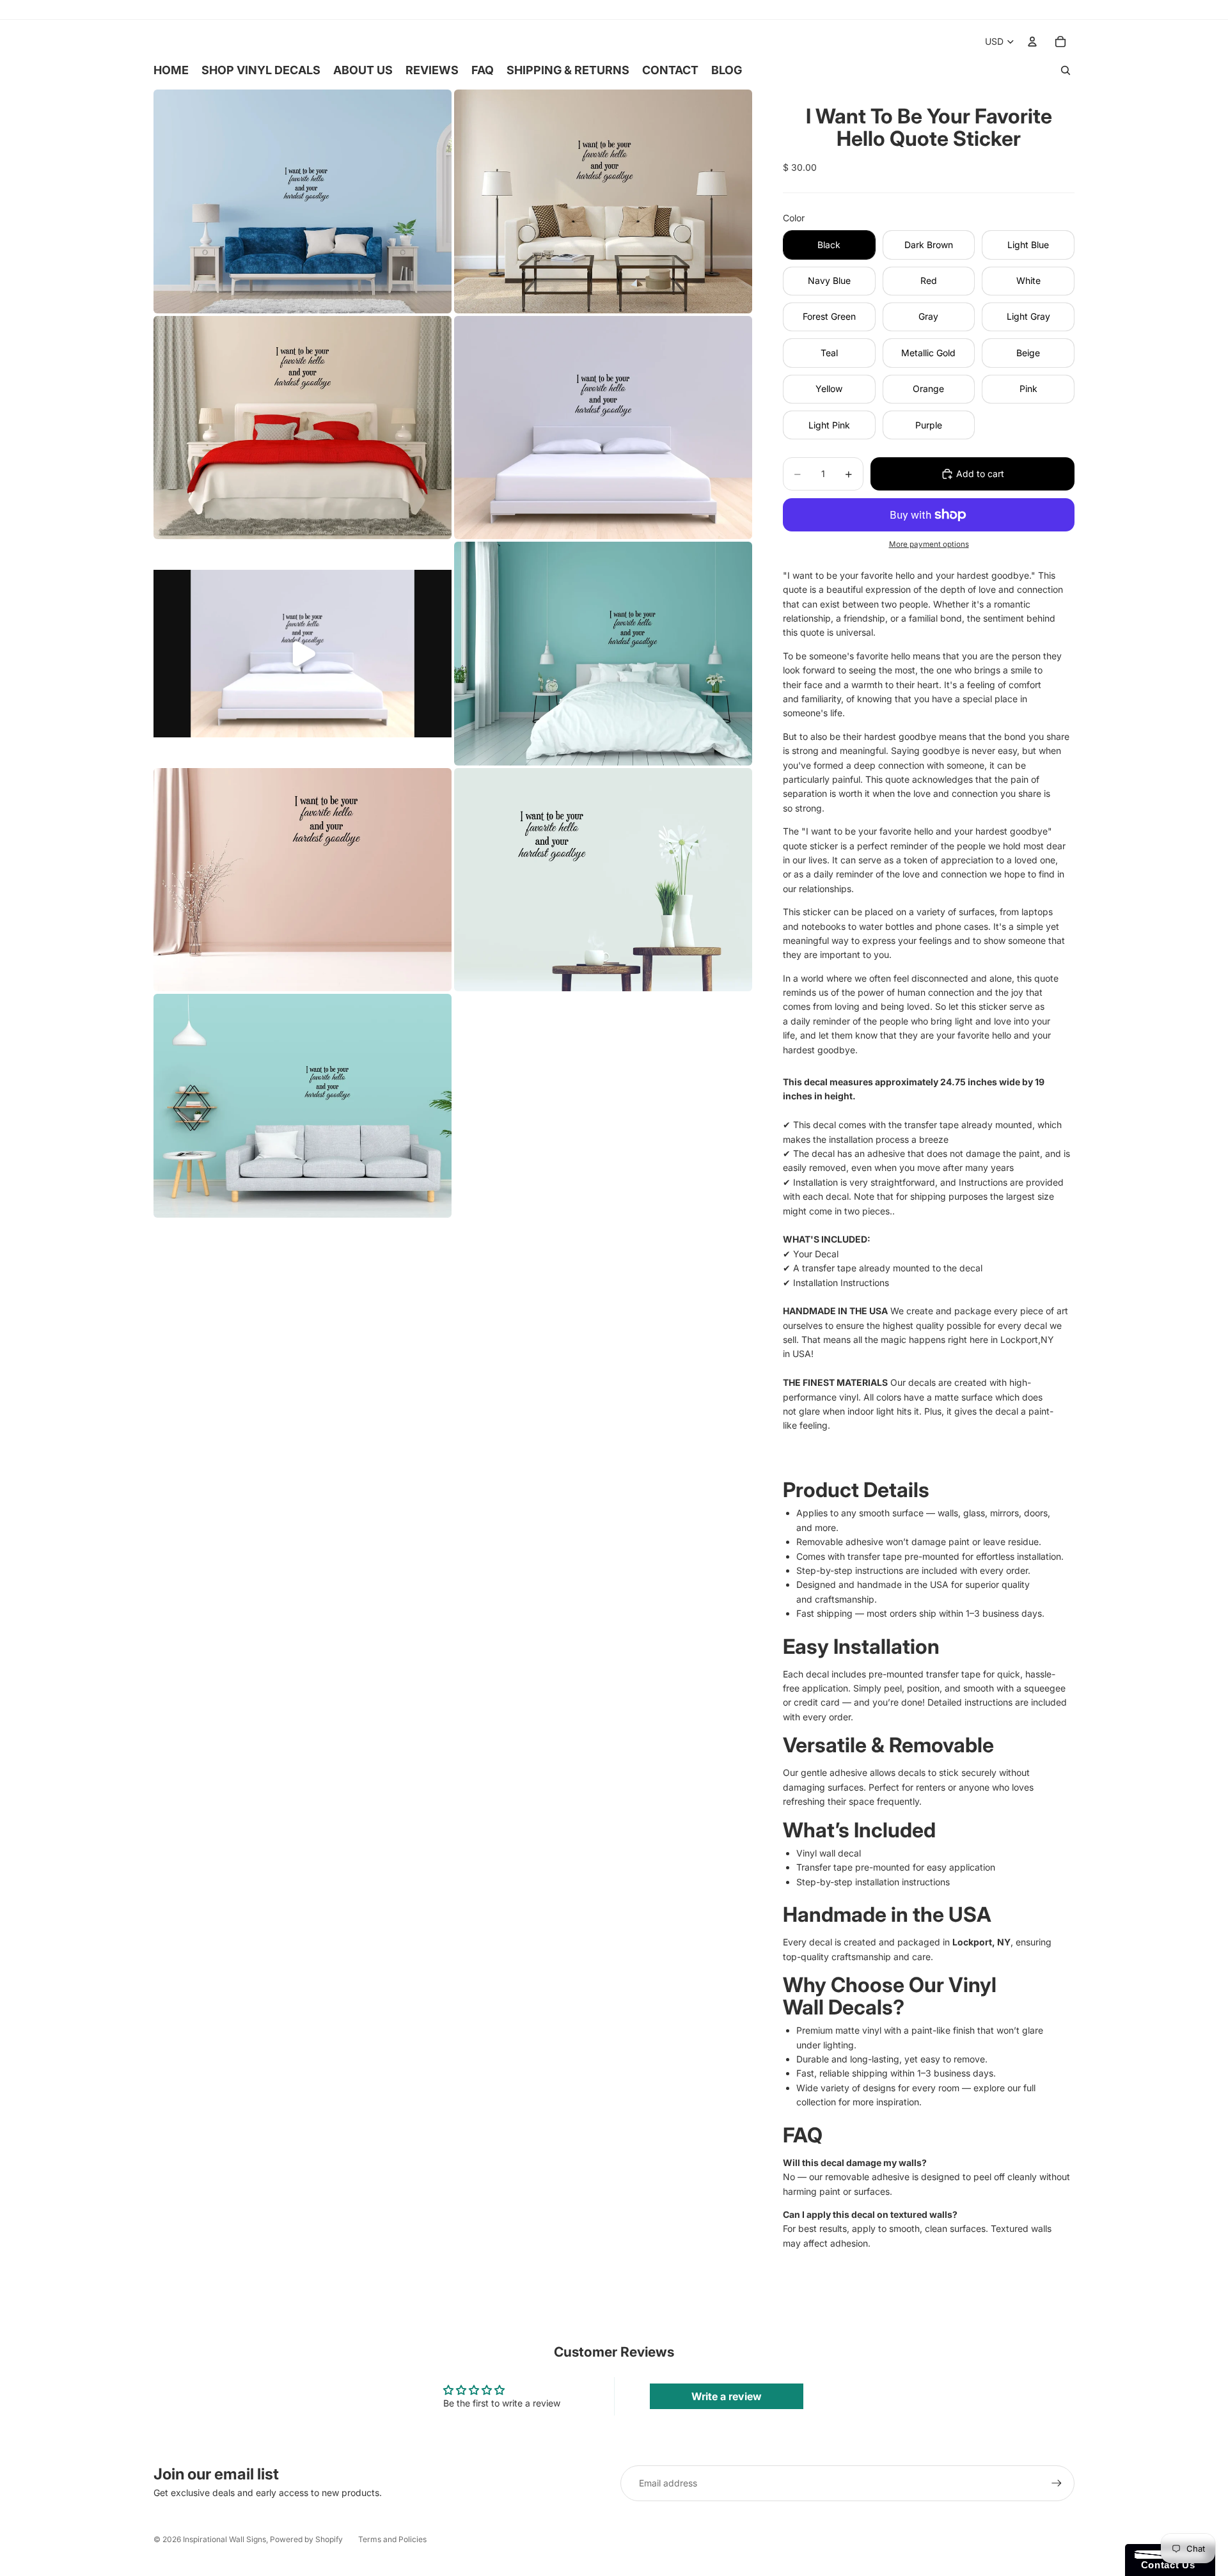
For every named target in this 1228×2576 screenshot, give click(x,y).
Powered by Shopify (306, 2539)
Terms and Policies (392, 2539)
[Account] (1032, 42)
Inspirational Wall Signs (224, 2539)
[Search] (1066, 70)
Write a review (727, 2396)
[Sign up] (1057, 2483)
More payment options (929, 544)
